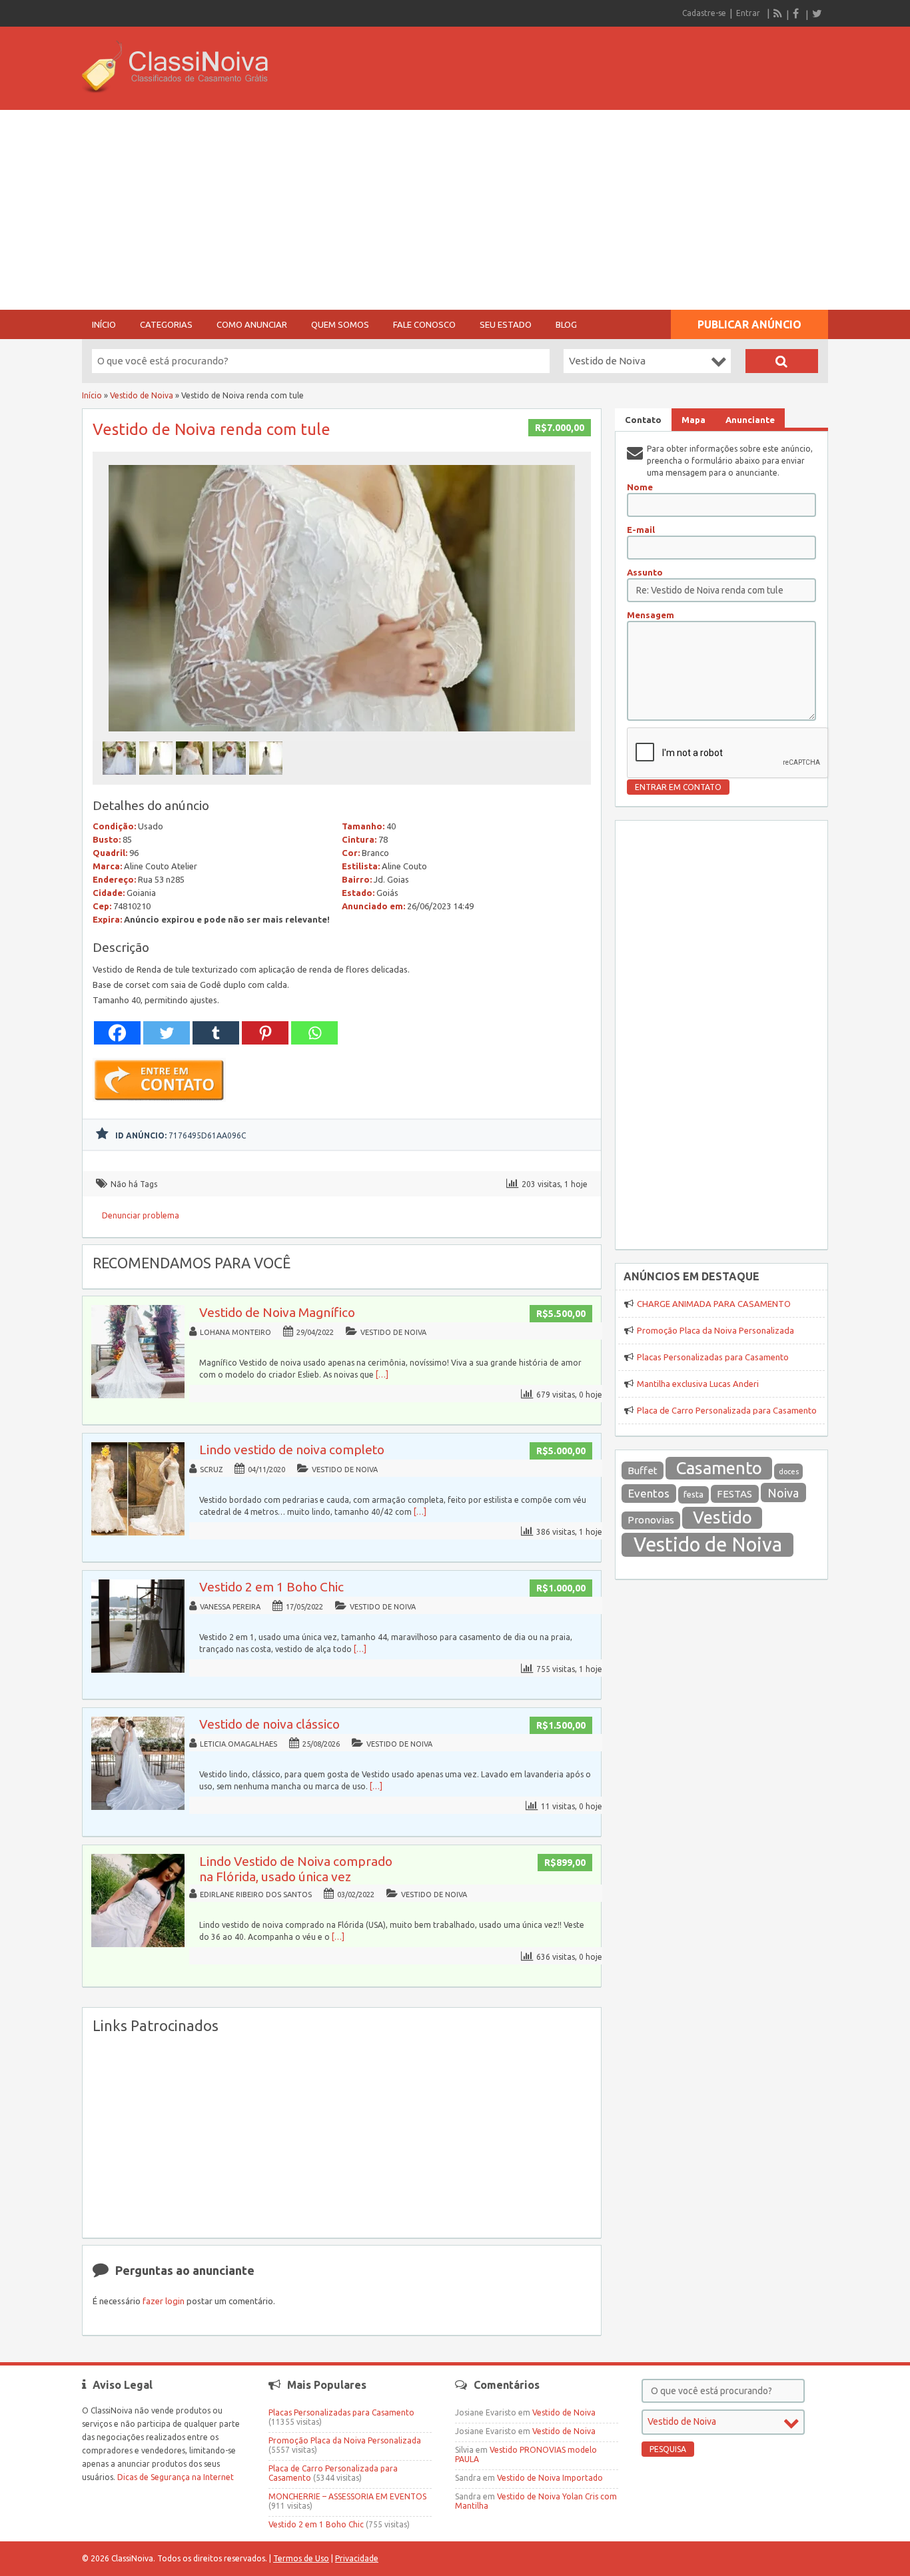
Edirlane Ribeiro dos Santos (256, 1895)
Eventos (649, 1493)
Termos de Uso (301, 2558)
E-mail (641, 530)
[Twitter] (817, 13)
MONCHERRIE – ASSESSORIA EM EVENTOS (347, 2496)
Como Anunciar (252, 324)
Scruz (211, 1470)
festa (693, 1495)
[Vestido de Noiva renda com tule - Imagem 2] (158, 778)
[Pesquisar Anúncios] (782, 361)
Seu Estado (506, 324)
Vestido (722, 1517)
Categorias (166, 324)
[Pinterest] (265, 1033)
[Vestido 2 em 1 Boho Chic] (138, 1670)
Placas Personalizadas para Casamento (713, 1357)
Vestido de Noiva (142, 395)
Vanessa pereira (230, 1607)
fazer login (164, 2301)
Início (104, 324)
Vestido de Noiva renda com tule (212, 429)
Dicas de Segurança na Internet (176, 2477)
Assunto (645, 572)
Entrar (748, 13)
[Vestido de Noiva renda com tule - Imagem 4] (231, 778)
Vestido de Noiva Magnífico (277, 1312)
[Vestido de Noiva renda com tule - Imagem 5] (267, 778)
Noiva (783, 1493)
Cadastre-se (704, 13)
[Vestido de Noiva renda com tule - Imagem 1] (121, 778)
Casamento (719, 1468)
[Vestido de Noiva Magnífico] (138, 1395)
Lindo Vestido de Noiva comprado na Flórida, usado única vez (296, 1869)
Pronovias (651, 1520)
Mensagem (651, 615)
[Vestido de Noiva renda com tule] (342, 735)
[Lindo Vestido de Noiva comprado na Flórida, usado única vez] (138, 1944)
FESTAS (734, 1494)
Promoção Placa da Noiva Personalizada (715, 1330)
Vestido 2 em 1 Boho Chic (271, 1587)
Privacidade (357, 2558)
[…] (382, 1375)
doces (789, 1472)
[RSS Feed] (778, 13)
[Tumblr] (216, 1033)
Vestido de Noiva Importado (550, 2478)
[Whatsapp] (314, 1033)
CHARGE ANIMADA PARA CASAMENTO (714, 1304)
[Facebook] (797, 13)
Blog (566, 324)
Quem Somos (340, 324)
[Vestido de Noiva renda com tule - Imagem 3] (194, 778)
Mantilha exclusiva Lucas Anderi (698, 1384)
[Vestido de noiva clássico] (138, 1807)
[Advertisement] (455, 210)
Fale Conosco (424, 324)
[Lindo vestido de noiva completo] (138, 1532)
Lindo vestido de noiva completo (292, 1450)
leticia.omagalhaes (238, 1744)
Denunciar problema (141, 1215)
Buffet (643, 1471)
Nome (640, 487)
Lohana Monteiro (235, 1332)
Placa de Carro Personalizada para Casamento (727, 1410)
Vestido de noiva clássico (269, 1724)
